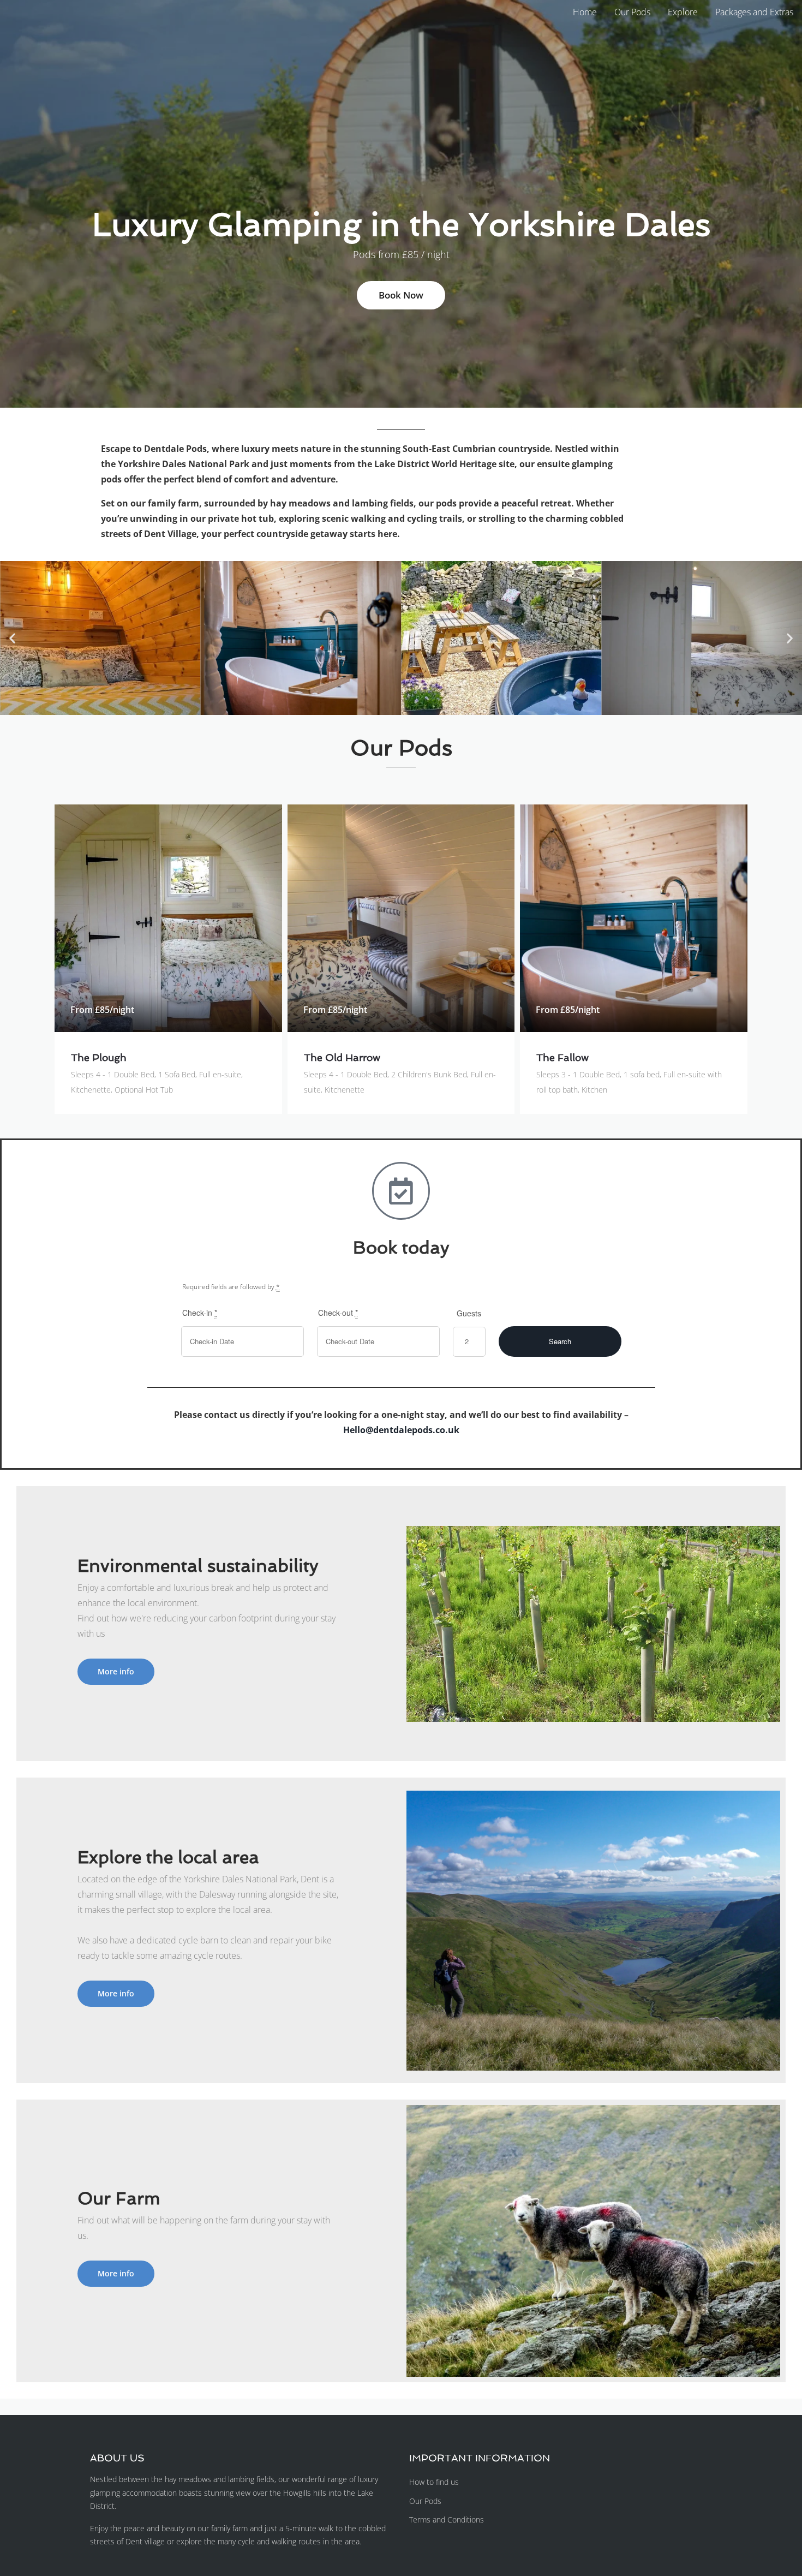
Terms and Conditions (447, 2520)
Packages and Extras (754, 12)
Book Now (401, 295)
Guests (469, 1313)
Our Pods (632, 12)
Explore (683, 12)
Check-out (338, 1313)
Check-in (200, 1313)
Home (585, 12)
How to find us (434, 2482)
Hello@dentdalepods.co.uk (401, 1430)
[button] (12, 638)
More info (116, 1671)
